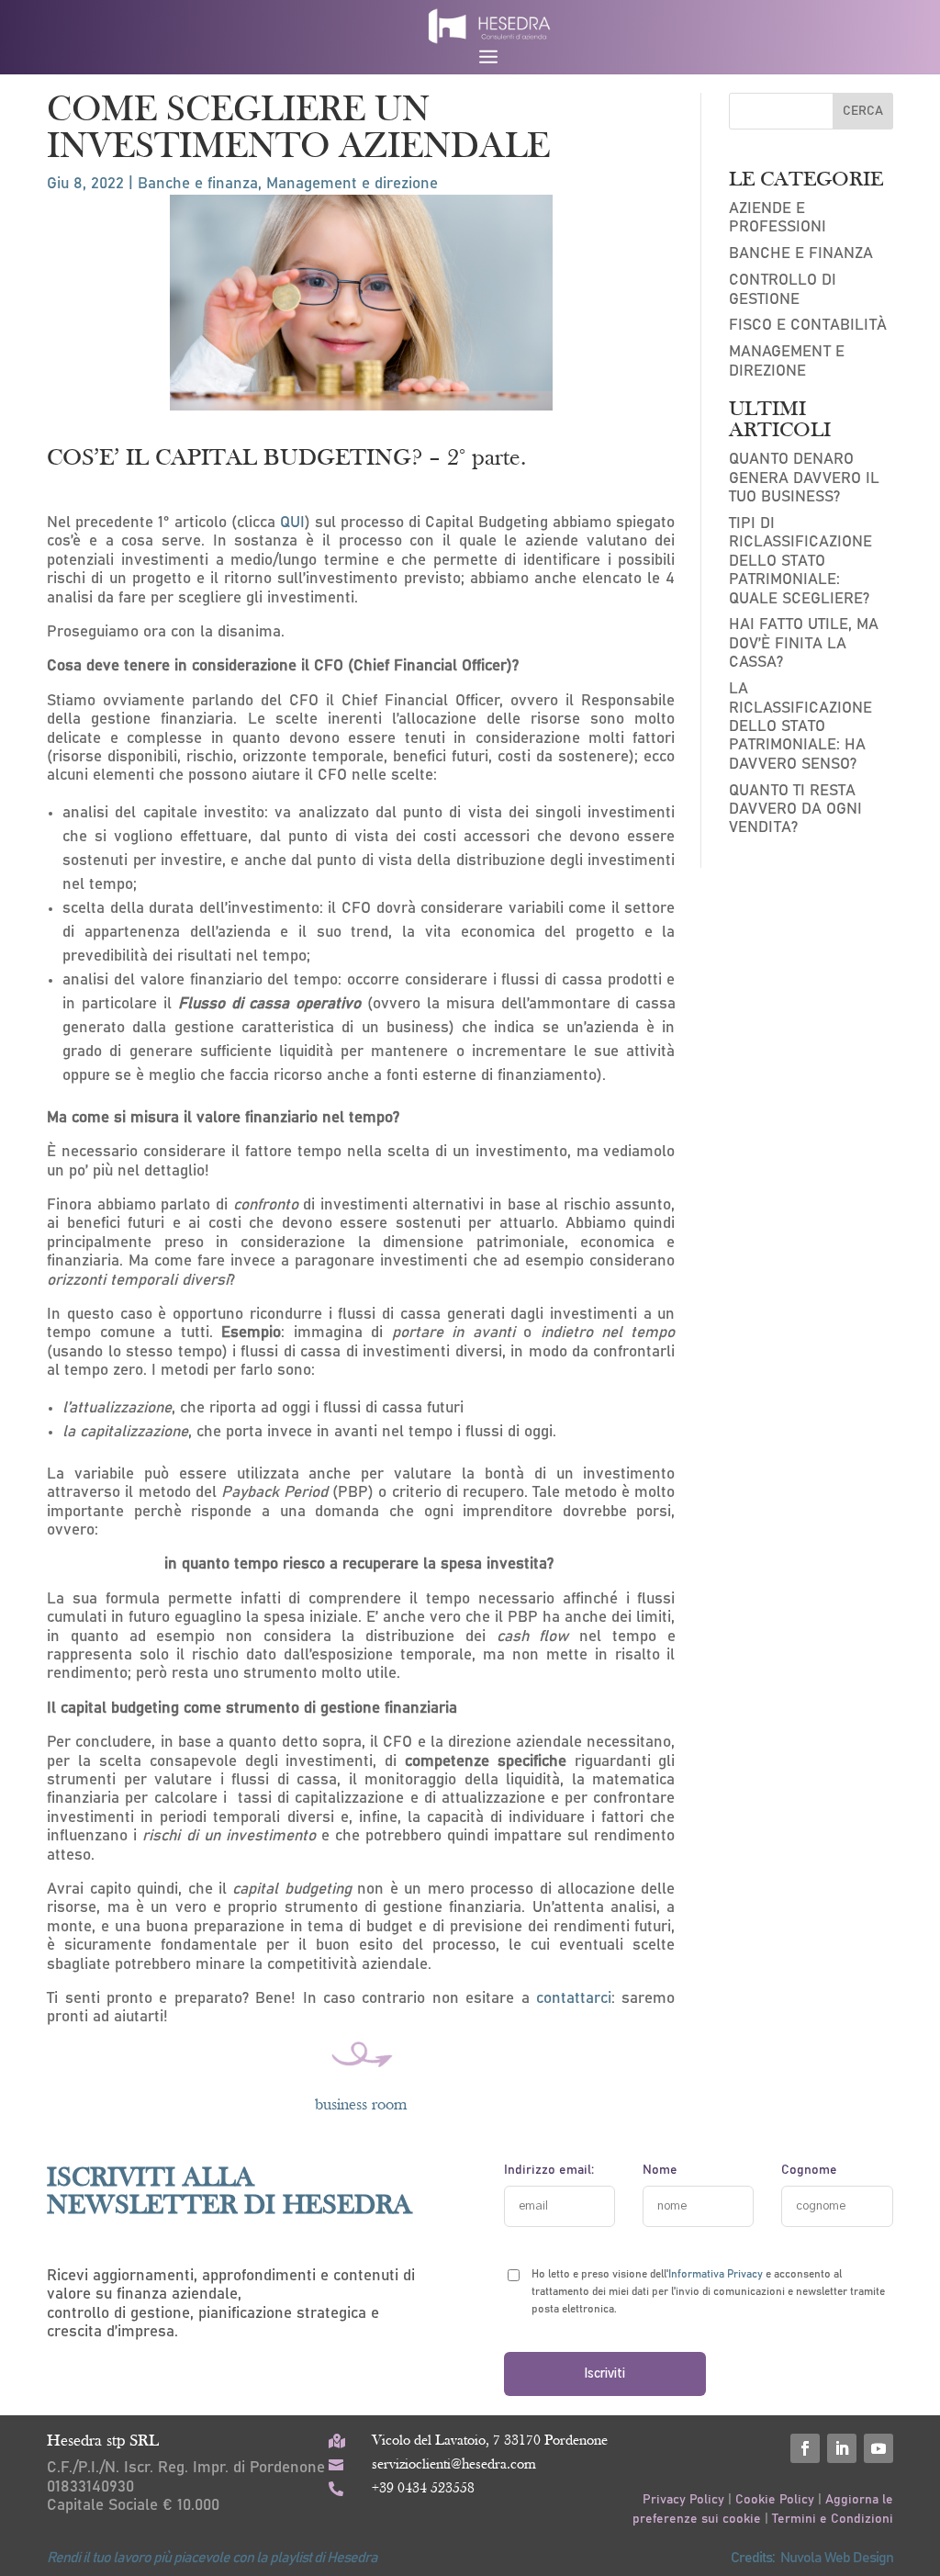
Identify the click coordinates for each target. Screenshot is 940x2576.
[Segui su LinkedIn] (842, 2448)
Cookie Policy (775, 2500)
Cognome (809, 2170)
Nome (660, 2170)
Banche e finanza (198, 184)
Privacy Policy (685, 2500)
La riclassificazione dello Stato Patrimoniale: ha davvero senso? (800, 727)
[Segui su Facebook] (805, 2448)
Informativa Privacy (716, 2274)
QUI (292, 523)
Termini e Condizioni (833, 2519)
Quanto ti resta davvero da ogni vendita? (795, 810)
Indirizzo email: (549, 2170)
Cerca (863, 111)
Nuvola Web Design (837, 2558)
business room (361, 2105)
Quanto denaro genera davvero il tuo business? (804, 478)
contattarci (574, 1999)
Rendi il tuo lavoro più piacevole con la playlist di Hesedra (212, 2558)
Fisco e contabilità (808, 326)
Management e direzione (352, 184)
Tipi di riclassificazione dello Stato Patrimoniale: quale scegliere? (800, 562)
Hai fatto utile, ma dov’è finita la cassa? (804, 644)
